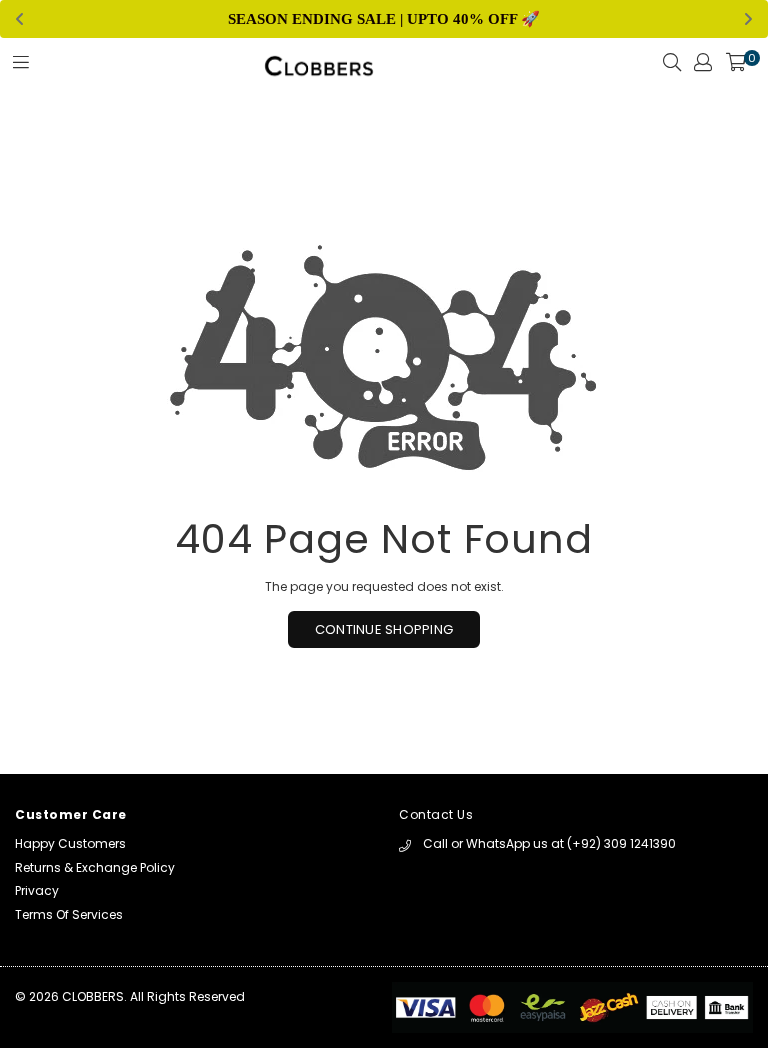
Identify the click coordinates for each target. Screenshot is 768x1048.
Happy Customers (70, 843)
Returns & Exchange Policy (95, 867)
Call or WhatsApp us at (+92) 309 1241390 (549, 843)
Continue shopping (384, 629)
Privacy (37, 890)
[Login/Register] (703, 68)
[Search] (672, 68)
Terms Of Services (69, 914)
